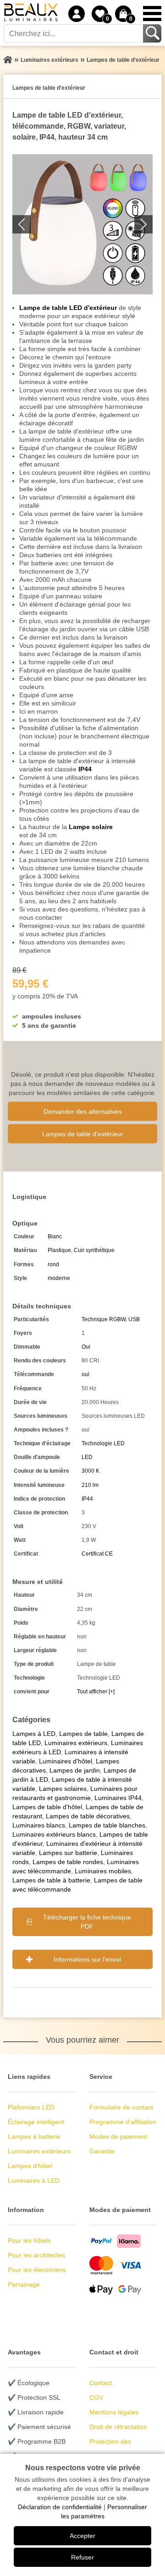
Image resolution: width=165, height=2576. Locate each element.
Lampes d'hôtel (30, 2166)
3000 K (91, 1471)
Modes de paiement (118, 2137)
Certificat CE (97, 1554)
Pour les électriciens (37, 2270)
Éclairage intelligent (36, 2122)
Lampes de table (83, 1734)
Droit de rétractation (118, 2427)
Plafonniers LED (31, 2107)
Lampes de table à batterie (51, 1880)
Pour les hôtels (29, 2240)
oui (85, 1374)
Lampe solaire (91, 827)
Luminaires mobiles (103, 1871)
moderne (59, 1278)
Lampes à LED (34, 1734)
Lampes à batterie (34, 2137)
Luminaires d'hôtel (66, 1761)
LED (87, 1457)
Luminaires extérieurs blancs (54, 1834)
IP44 (85, 769)
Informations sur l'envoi (87, 1959)
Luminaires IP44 (118, 1798)
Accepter (82, 2536)
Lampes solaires (63, 1789)
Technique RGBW (104, 1319)
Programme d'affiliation (123, 2122)
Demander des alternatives (83, 1111)
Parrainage (24, 2284)
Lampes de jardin (75, 1770)
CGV (96, 2397)
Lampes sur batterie (68, 1853)
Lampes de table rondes (68, 1862)
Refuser (82, 2557)
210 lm (90, 1485)
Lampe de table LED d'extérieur (68, 308)
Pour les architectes (36, 2255)
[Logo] (31, 14)
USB (134, 1319)
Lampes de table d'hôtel (47, 1807)
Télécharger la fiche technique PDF (87, 1922)
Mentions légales (114, 2412)
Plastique (59, 1250)
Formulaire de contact (121, 2107)
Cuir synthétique (94, 1250)
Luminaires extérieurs (76, 1743)
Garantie (102, 2151)
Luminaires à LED (34, 2180)
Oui (86, 1347)
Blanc (55, 1236)
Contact (101, 2383)
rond (53, 1264)
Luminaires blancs (39, 1825)
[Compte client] (77, 14)
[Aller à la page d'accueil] (8, 60)
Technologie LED (103, 1443)
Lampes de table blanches (107, 1825)
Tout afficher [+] (96, 1692)
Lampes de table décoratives (88, 1816)
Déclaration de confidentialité (60, 2507)
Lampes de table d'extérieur (83, 1133)
